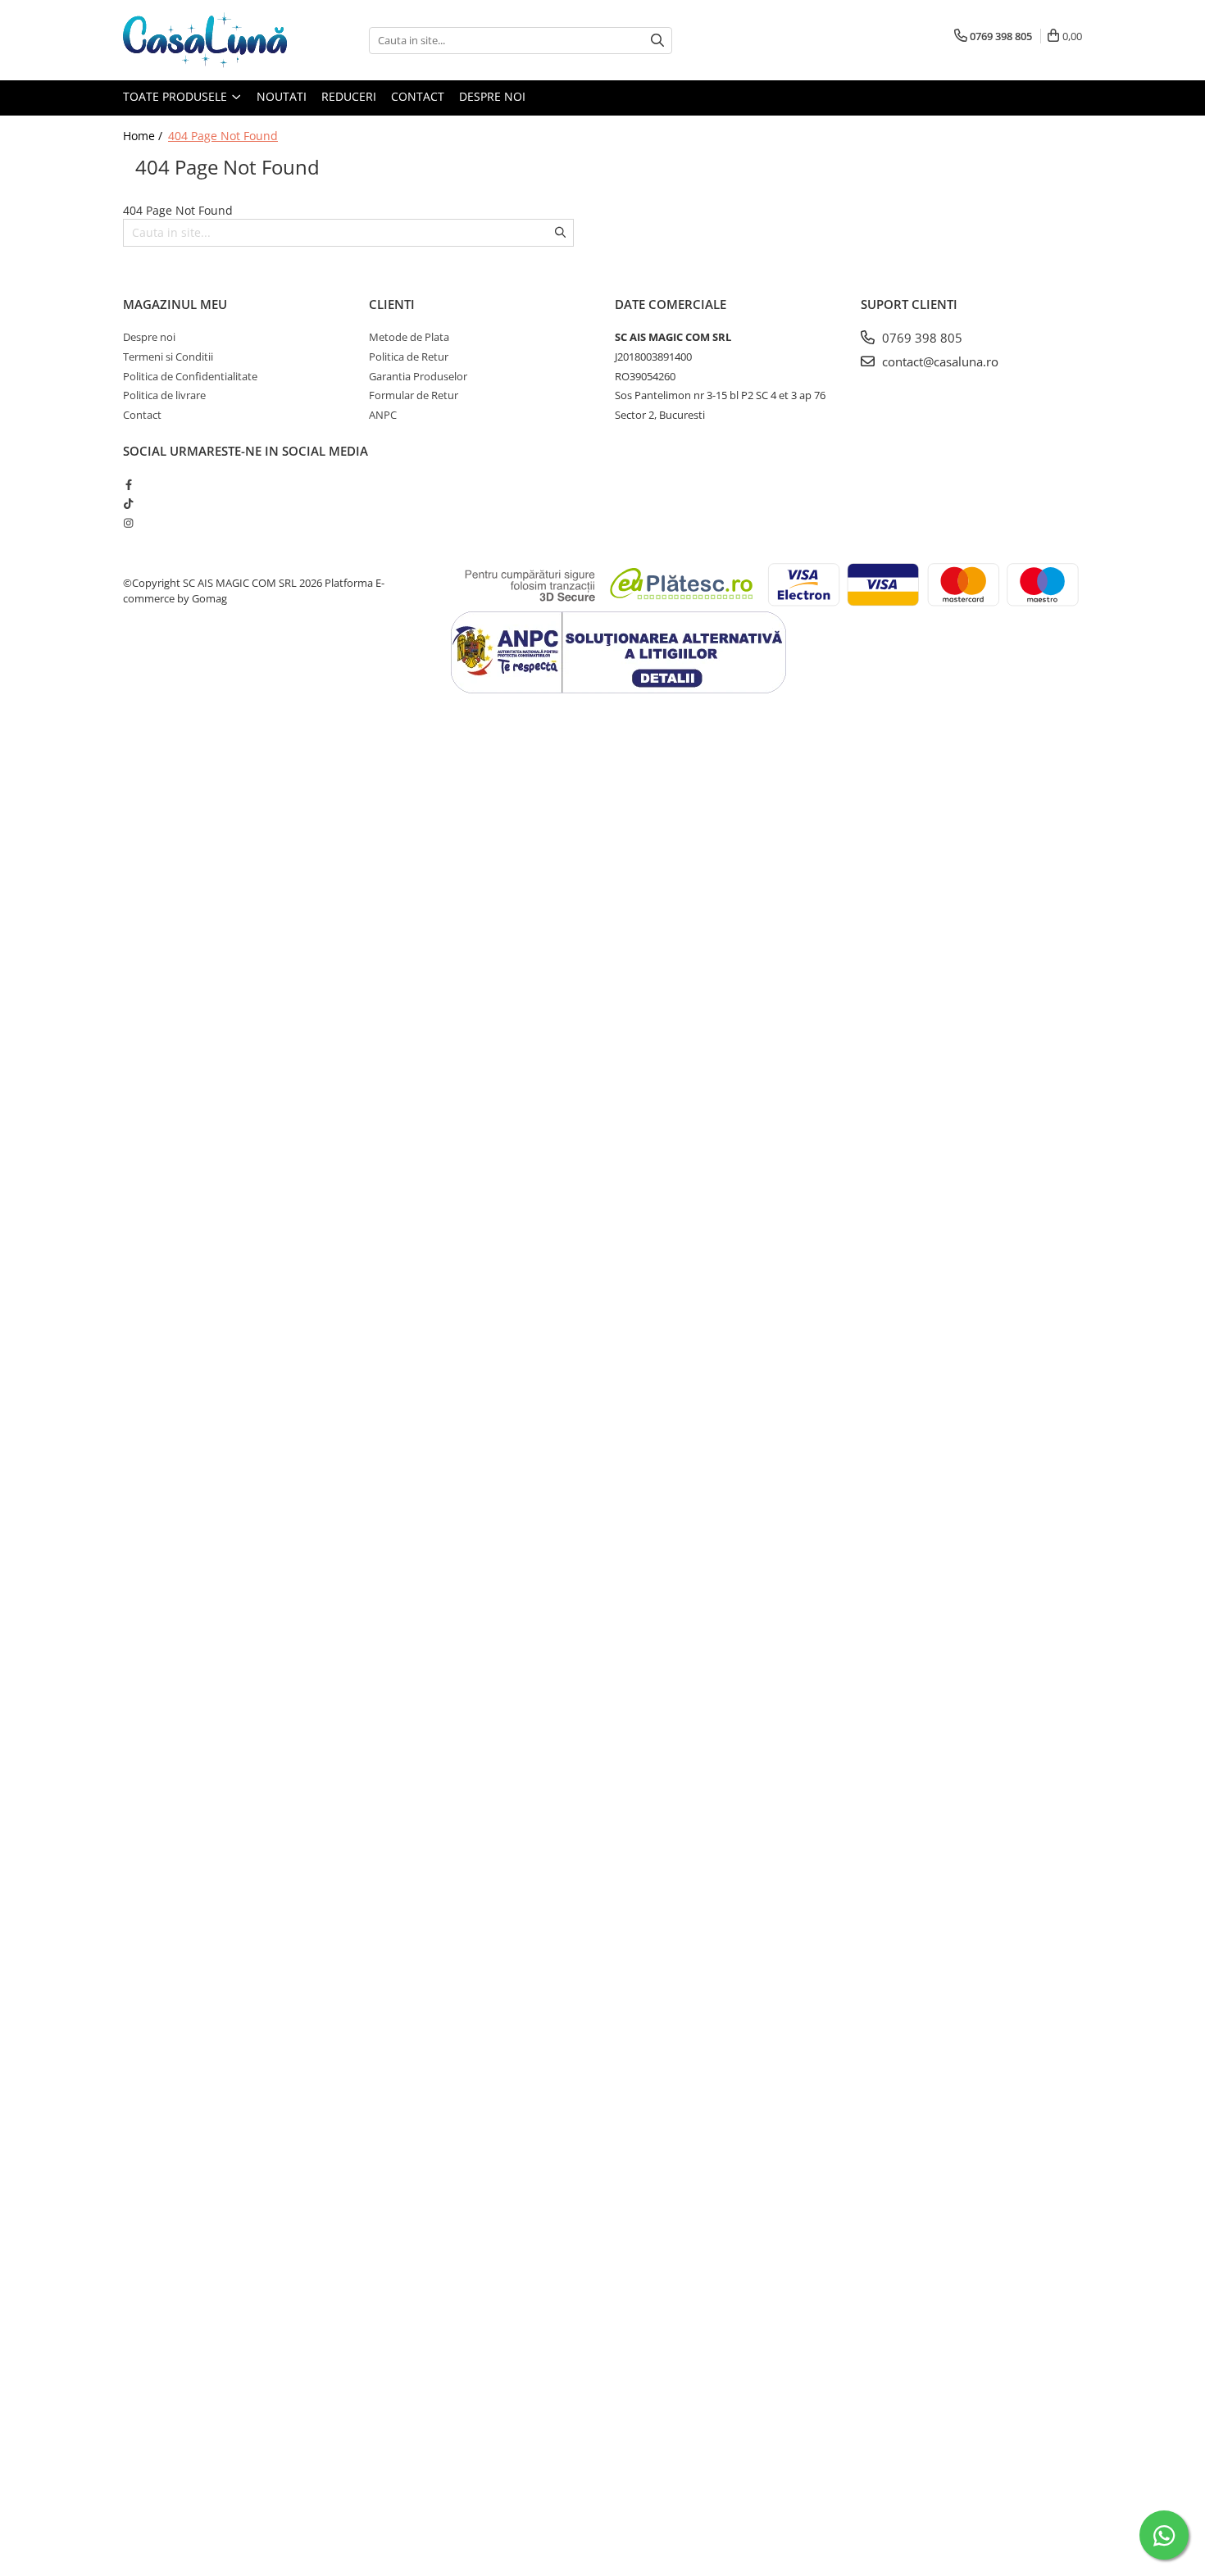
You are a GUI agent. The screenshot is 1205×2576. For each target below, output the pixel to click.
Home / (144, 136)
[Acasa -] (205, 40)
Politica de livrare (164, 395)
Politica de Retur (409, 357)
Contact (418, 96)
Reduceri (349, 96)
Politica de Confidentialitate (190, 376)
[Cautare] (657, 41)
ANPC (383, 415)
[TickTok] (128, 503)
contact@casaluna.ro (939, 361)
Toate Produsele (177, 96)
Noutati (282, 96)
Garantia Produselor (418, 376)
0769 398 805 (921, 338)
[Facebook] (128, 484)
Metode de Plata (409, 337)
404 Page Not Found (223, 136)
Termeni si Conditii (168, 357)
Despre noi (492, 96)
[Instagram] (128, 523)
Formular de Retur (414, 395)
